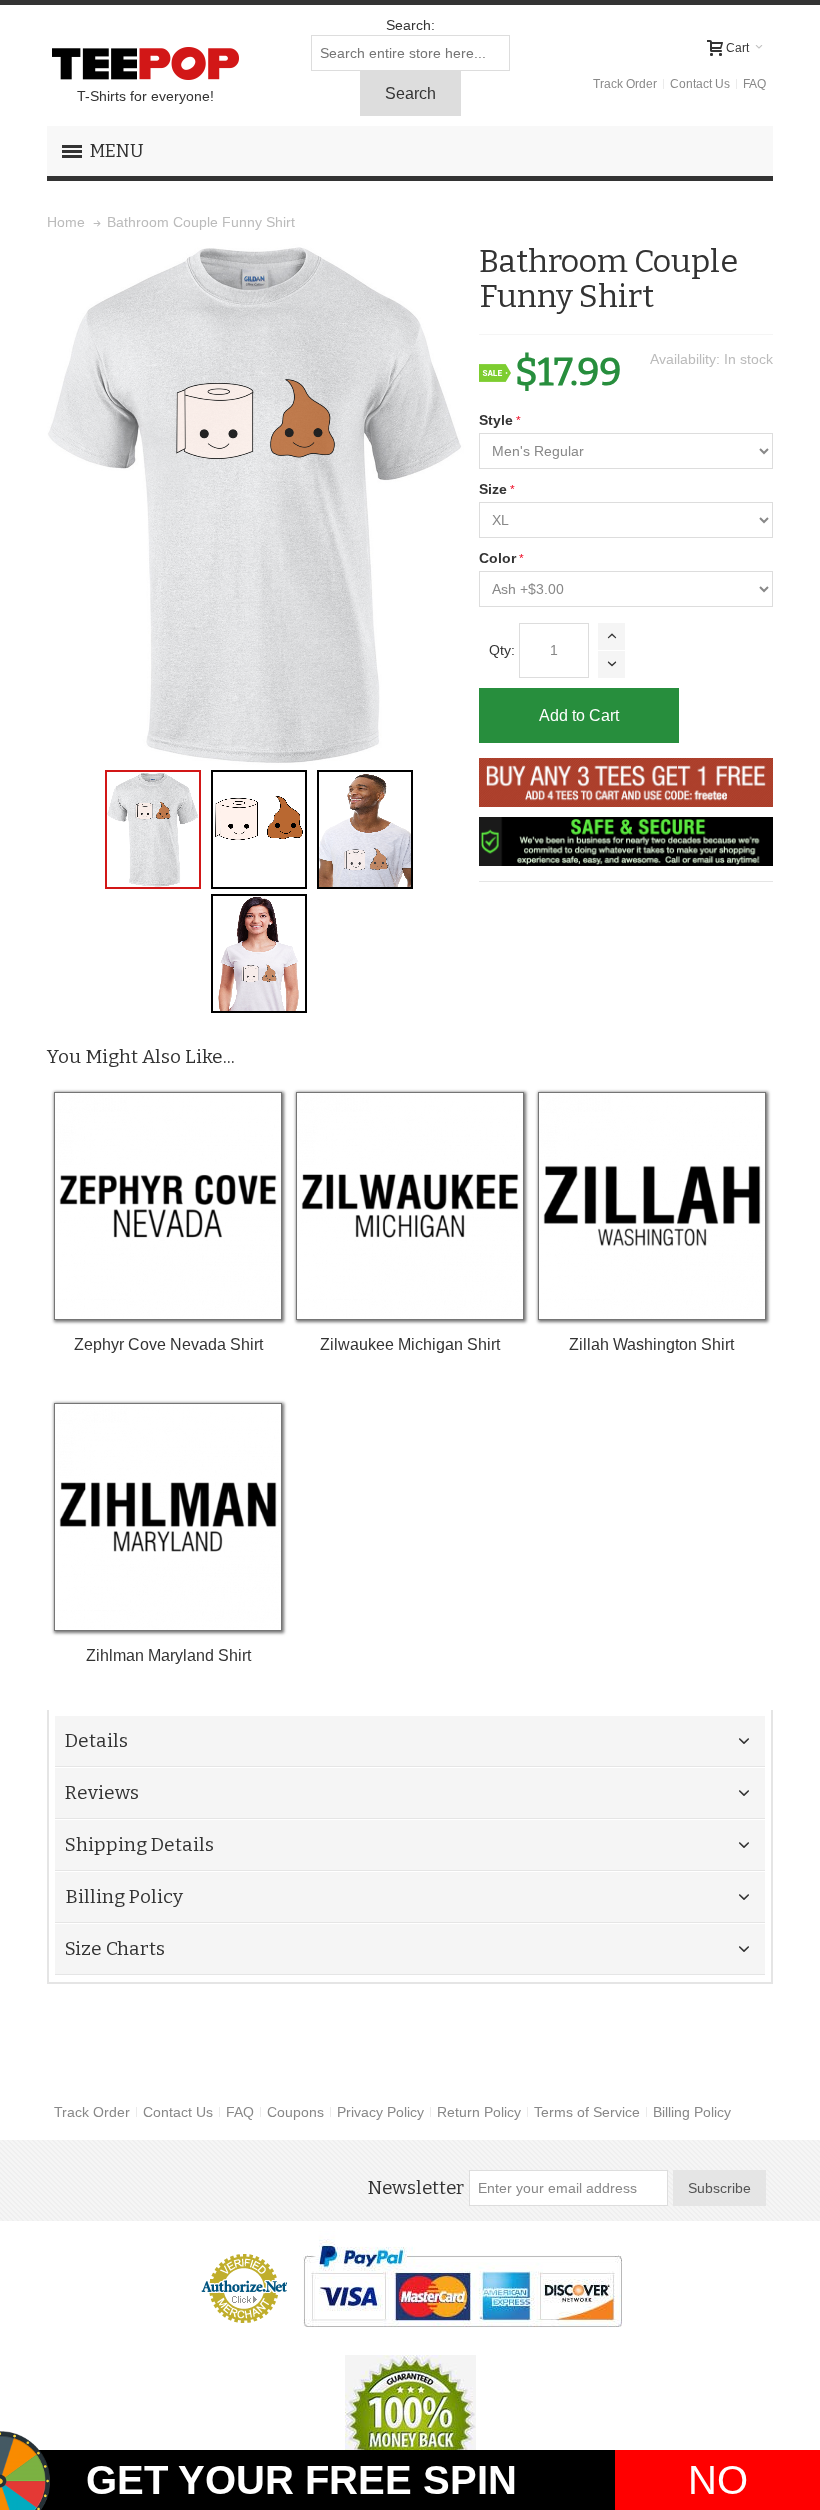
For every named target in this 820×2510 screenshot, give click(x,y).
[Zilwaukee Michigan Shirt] (409, 1205)
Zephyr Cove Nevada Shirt (168, 1344)
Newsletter (415, 2188)
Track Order (625, 84)
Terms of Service (587, 2112)
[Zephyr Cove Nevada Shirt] (167, 1205)
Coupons (295, 2112)
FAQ (754, 84)
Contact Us (700, 84)
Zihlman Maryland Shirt (168, 1655)
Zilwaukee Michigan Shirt (410, 1344)
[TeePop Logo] (145, 63)
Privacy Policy (380, 2112)
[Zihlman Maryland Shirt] (167, 1516)
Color (497, 558)
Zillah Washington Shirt (651, 1344)
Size (493, 489)
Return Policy (479, 2112)
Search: (410, 25)
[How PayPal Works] (462, 2286)
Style (496, 420)
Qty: (502, 650)
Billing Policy (692, 2112)
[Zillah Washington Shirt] (651, 1205)
